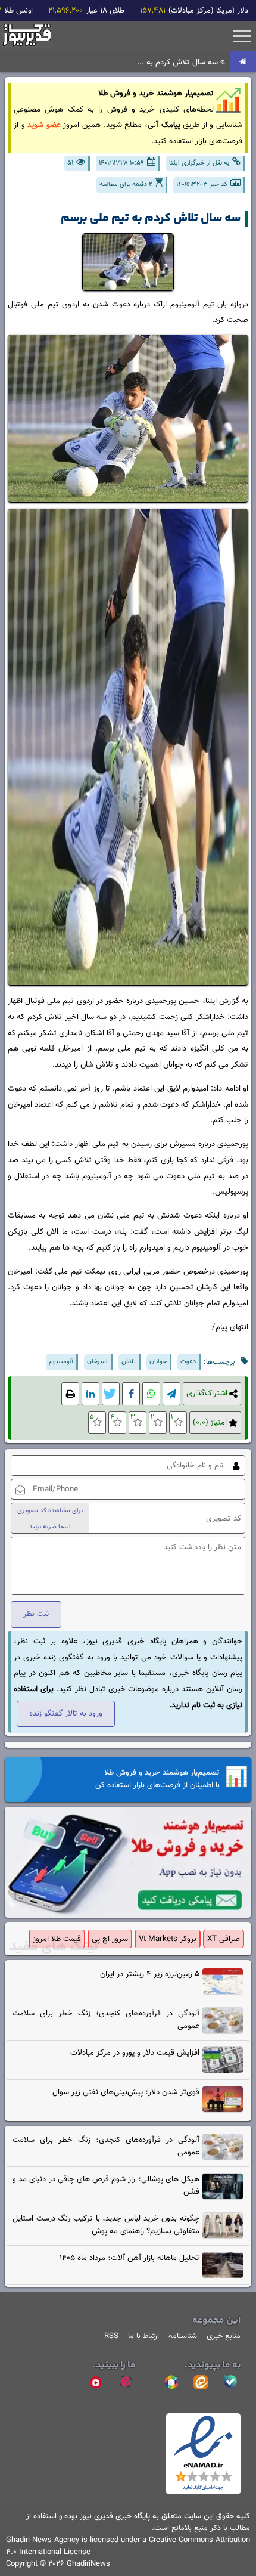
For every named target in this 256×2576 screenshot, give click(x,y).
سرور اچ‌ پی (110, 1939)
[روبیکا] (171, 2382)
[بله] (230, 2382)
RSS (111, 2336)
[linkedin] (90, 1394)
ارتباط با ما (143, 2336)
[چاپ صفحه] (70, 1394)
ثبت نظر (36, 1614)
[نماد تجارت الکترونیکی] (203, 2493)
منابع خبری (224, 2336)
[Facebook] (131, 1394)
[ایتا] (201, 2382)
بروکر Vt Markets (168, 1939)
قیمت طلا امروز (57, 1939)
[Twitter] (111, 1394)
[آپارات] (126, 2382)
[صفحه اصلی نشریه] (243, 62)
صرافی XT (224, 1939)
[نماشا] (96, 2382)
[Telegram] (171, 1394)
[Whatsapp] (151, 1394)
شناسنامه (183, 2336)
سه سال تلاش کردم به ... (179, 62)
